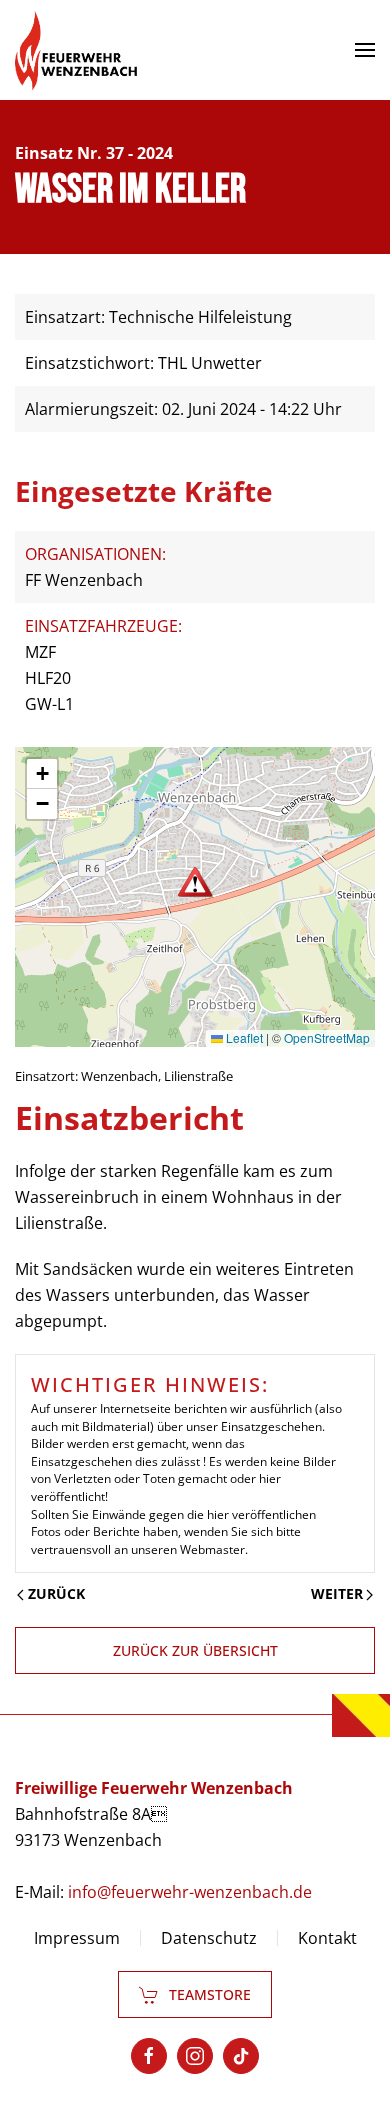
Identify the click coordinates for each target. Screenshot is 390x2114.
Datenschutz (209, 1938)
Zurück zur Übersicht (195, 1650)
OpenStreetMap (327, 1037)
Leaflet (243, 1037)
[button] (365, 50)
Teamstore (210, 1994)
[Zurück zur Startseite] (76, 50)
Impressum (77, 1938)
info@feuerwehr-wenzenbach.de (190, 1892)
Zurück (56, 1593)
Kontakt (327, 1938)
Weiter (337, 1593)
